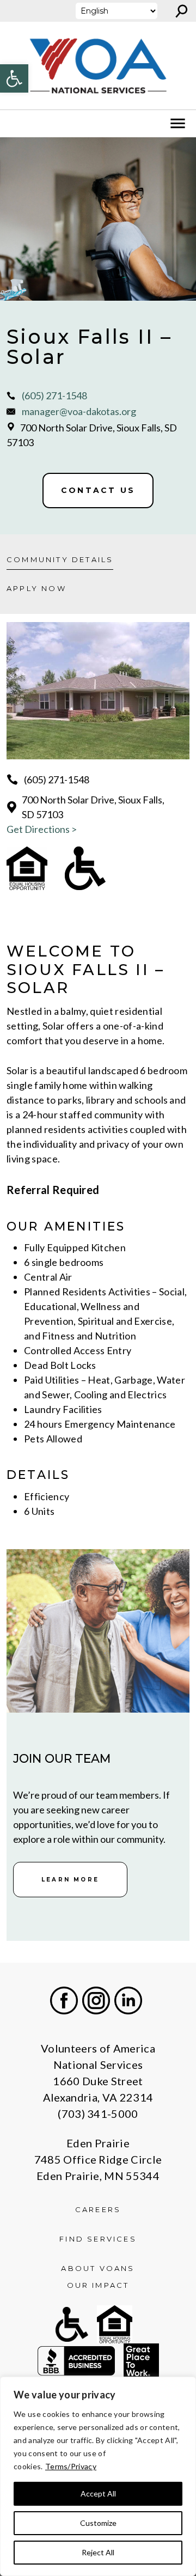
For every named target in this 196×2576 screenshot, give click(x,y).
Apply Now (36, 588)
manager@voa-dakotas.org (79, 411)
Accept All (98, 2493)
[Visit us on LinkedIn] (128, 2000)
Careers (98, 2209)
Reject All (98, 2552)
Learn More (70, 1880)
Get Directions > (42, 829)
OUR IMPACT (98, 2285)
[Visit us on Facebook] (64, 2000)
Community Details (60, 559)
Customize (98, 2523)
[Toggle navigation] (15, 124)
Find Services (98, 2239)
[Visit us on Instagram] (96, 2000)
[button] (14, 78)
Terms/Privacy (71, 2466)
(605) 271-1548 (54, 395)
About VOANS (98, 2268)
